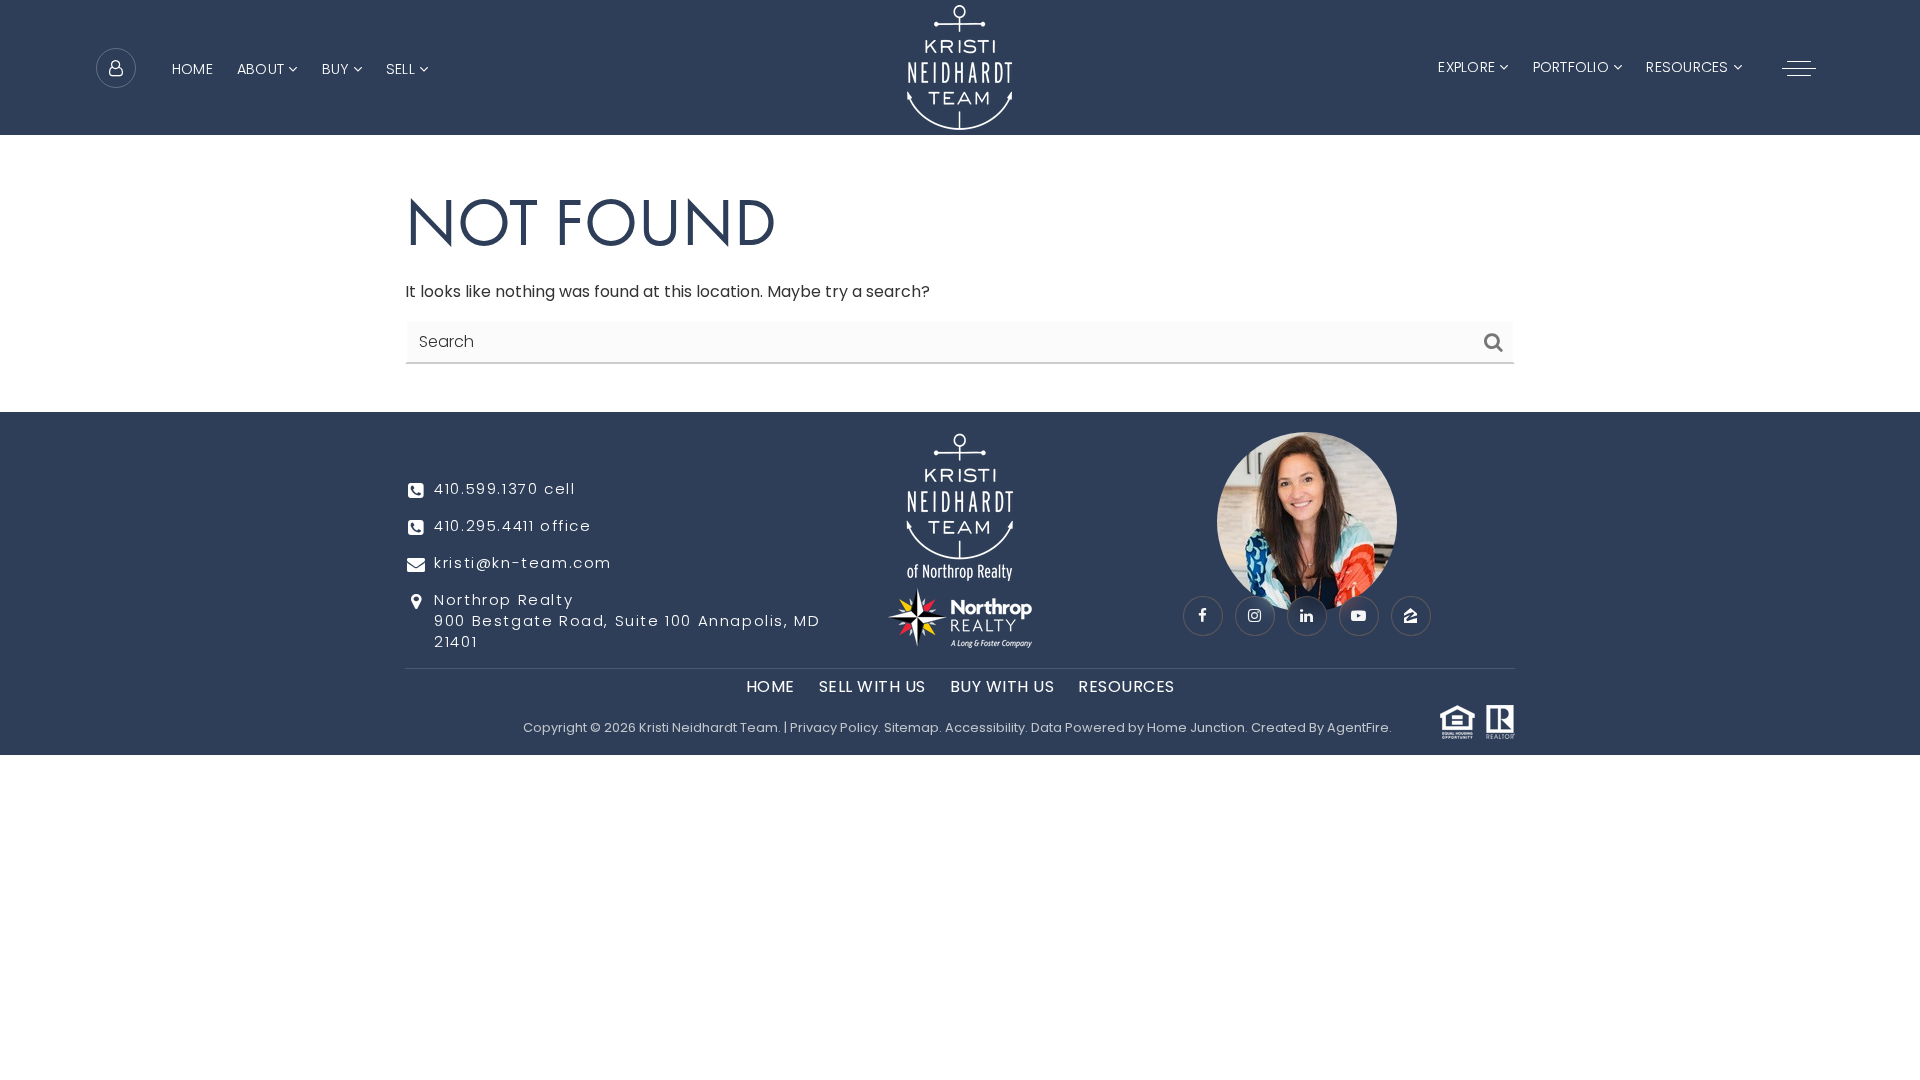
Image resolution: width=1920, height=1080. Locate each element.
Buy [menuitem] (337, 69)
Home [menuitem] (192, 69)
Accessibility (985, 727)
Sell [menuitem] (402, 69)
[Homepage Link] (959, 66)
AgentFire (1358, 727)
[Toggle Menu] (1799, 68)
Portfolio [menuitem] (1573, 67)
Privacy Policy (834, 727)
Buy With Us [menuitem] (1002, 686)
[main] (960, 206)
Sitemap (911, 727)
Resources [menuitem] (1689, 67)
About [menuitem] (262, 69)
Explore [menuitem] (1468, 67)
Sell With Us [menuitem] (872, 686)
